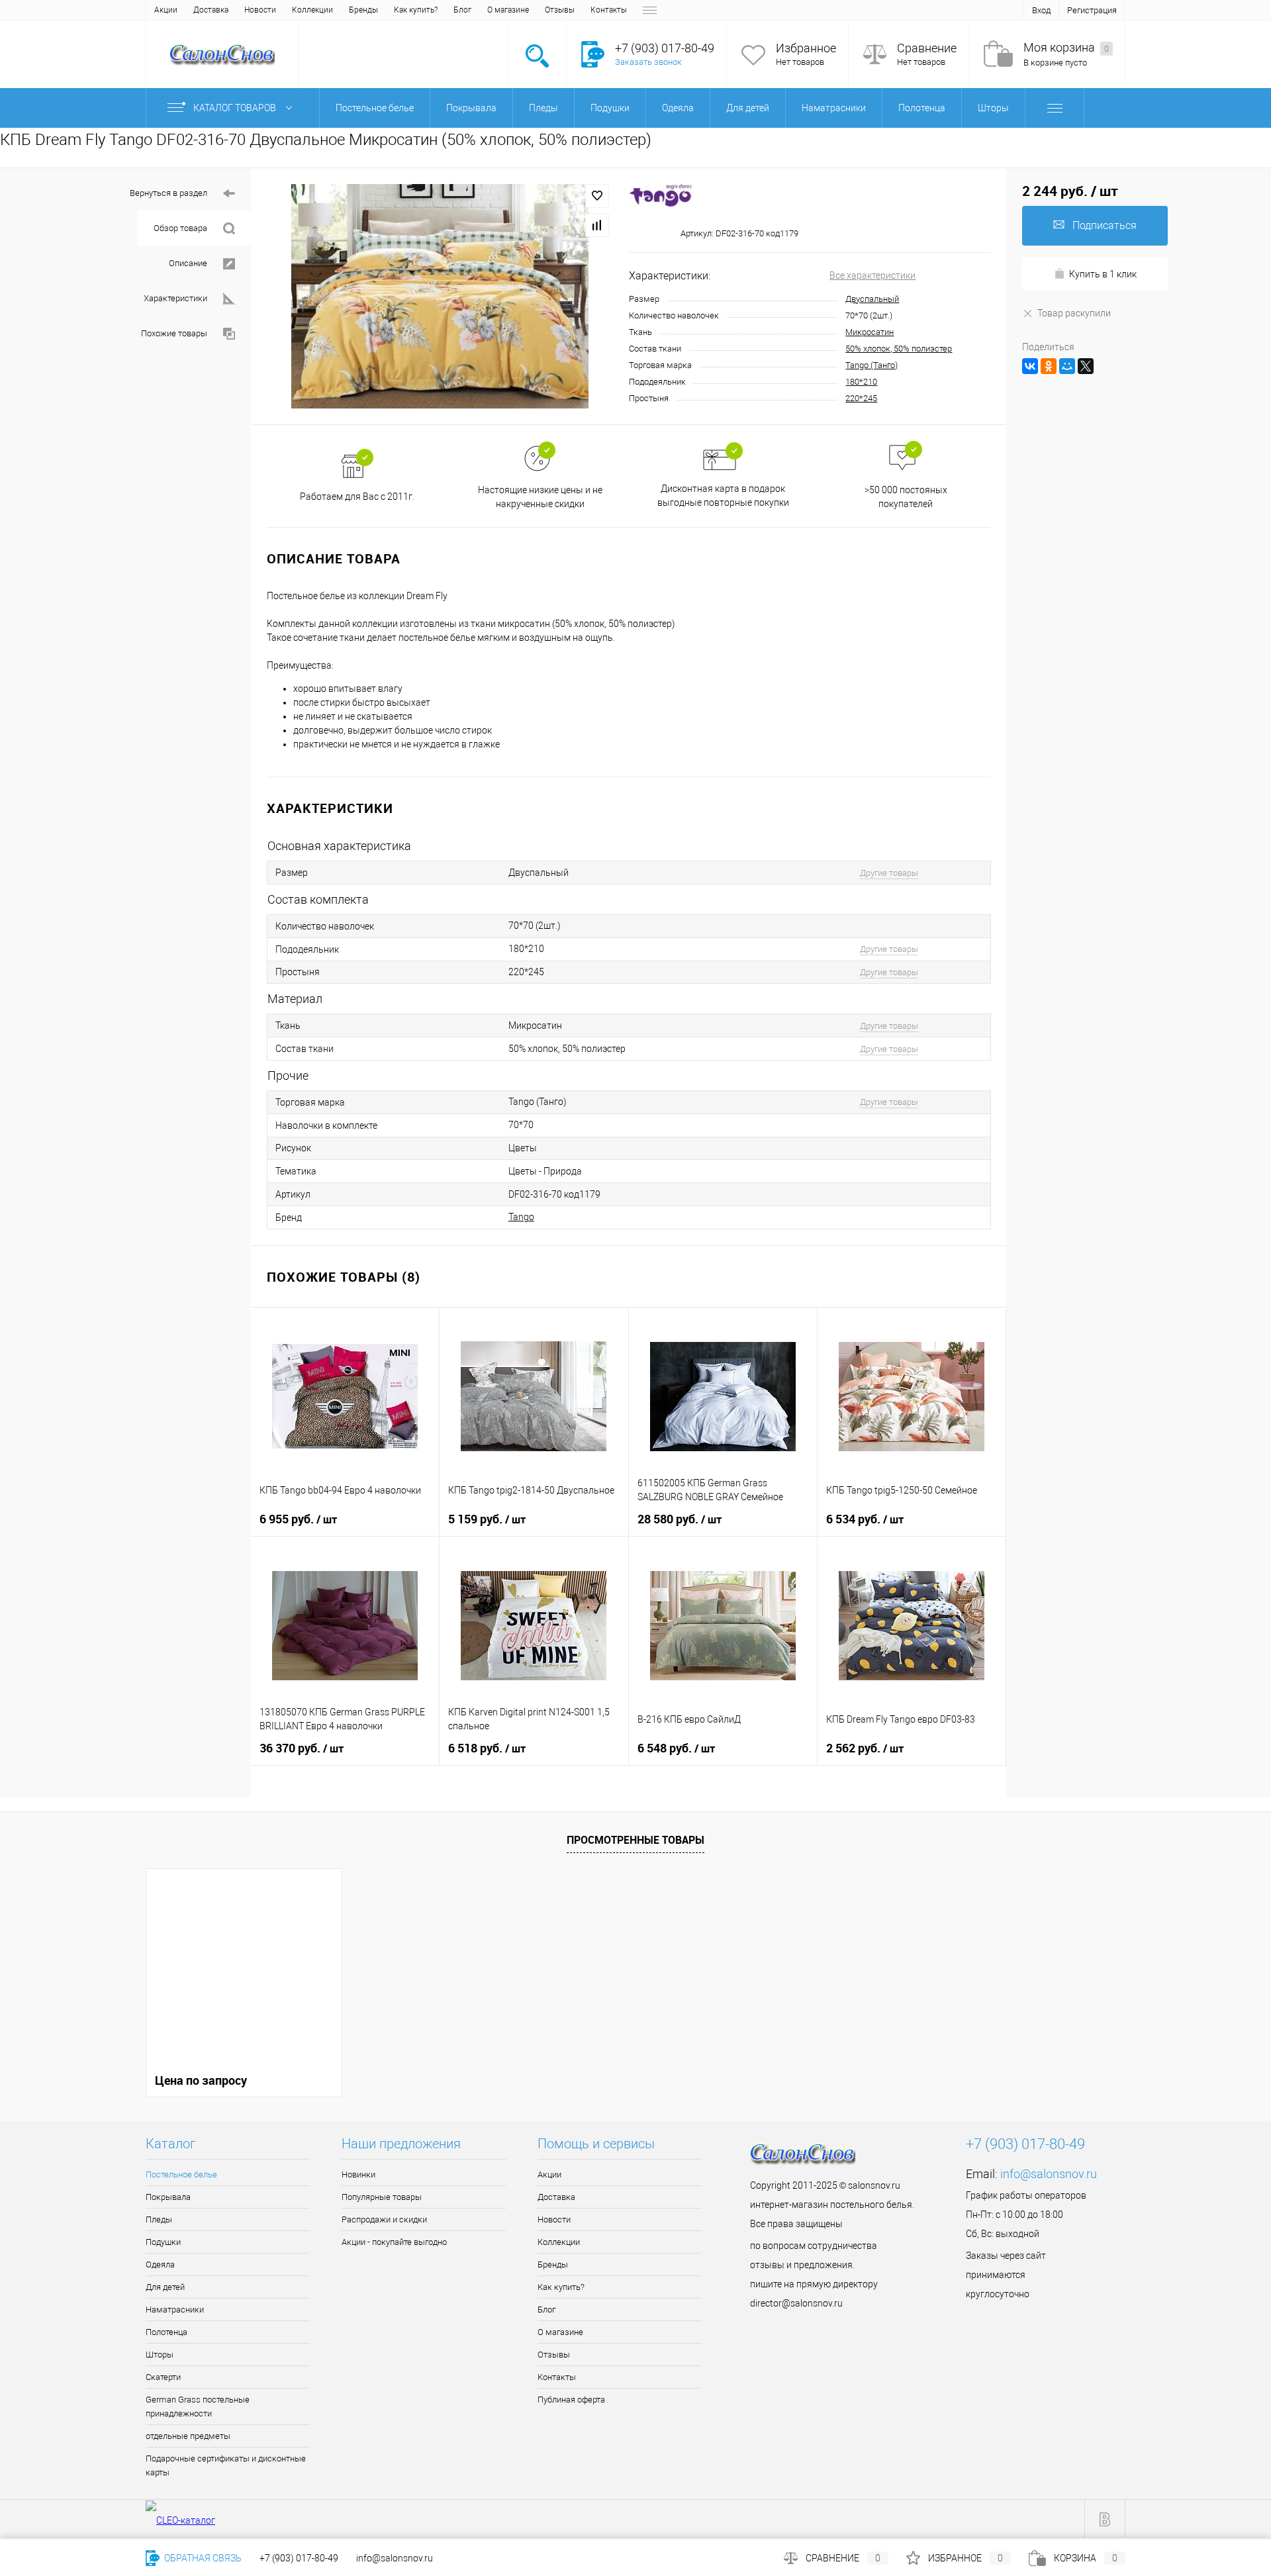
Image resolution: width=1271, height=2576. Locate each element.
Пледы (159, 2219)
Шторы (160, 2355)
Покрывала (168, 2197)
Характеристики (175, 298)
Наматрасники (175, 2310)
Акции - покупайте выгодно (394, 2242)
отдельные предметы (188, 2436)
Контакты (609, 10)
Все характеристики (872, 275)
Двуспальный (872, 299)
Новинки (358, 2174)
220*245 (861, 398)
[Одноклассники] (1049, 366)
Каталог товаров (236, 108)
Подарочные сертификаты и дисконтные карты (226, 2465)
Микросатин (870, 332)
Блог (462, 10)
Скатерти (163, 2377)
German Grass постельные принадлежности (198, 2407)
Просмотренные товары (635, 1840)
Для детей (165, 2287)
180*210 (861, 382)
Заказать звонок (648, 62)
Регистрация (1092, 10)
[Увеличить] (440, 296)
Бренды (363, 10)
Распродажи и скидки (384, 2219)
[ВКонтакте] (1030, 366)
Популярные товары (382, 2197)
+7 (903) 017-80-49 (299, 2558)
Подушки (163, 2242)
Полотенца (166, 2332)
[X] (1086, 366)
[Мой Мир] (1067, 366)
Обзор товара (180, 228)
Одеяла (160, 2265)
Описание (188, 263)
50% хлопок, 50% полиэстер (899, 349)
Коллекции (312, 10)
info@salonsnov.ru (1049, 2174)
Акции (166, 10)
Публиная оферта (571, 2400)
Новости (260, 10)
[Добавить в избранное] (597, 196)
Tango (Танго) (871, 365)
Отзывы (560, 10)
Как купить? (416, 10)
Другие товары (889, 873)
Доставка (211, 10)
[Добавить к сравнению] (597, 225)
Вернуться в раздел (168, 193)
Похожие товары (174, 333)
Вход (1041, 10)
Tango (521, 1217)
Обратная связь (202, 2558)
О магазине (508, 10)
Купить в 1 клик (1103, 274)
